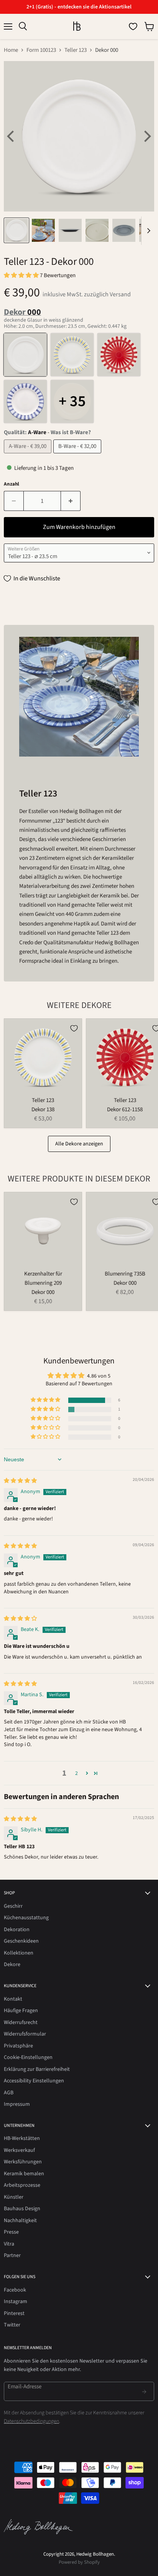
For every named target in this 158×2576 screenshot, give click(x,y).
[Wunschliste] (133, 26)
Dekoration (17, 1930)
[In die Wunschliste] (74, 1028)
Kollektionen (19, 1953)
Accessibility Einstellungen (34, 2081)
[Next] (146, 136)
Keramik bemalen (24, 2174)
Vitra (9, 2244)
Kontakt (13, 1999)
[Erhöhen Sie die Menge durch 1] (71, 501)
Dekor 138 (43, 1110)
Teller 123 (76, 50)
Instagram (16, 2302)
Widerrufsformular (25, 2034)
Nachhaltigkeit (20, 2221)
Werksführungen (23, 2162)
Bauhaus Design (22, 2209)
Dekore (12, 1965)
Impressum (17, 2104)
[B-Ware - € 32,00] (78, 455)
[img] (20, 1481)
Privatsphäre (18, 2046)
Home (11, 50)
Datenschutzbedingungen (31, 2421)
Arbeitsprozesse (22, 2185)
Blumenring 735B (125, 1274)
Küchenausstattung (26, 1918)
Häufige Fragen (21, 2011)
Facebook (15, 2290)
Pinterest (14, 2313)
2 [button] (77, 1773)
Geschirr (13, 1906)
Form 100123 (41, 50)
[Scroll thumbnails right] (147, 231)
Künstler (14, 2197)
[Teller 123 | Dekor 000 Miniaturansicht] (16, 230)
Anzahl (12, 484)
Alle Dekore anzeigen (79, 1144)
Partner (12, 2255)
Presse (11, 2232)
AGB (9, 2093)
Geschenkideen (21, 1941)
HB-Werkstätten (22, 2138)
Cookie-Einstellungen (28, 2057)
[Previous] (12, 136)
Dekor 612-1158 (125, 1110)
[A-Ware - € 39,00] (29, 455)
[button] (22, 275)
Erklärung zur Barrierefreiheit (37, 2069)
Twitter (12, 2325)
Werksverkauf (19, 2150)
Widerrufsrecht (21, 2022)
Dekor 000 (43, 1292)
